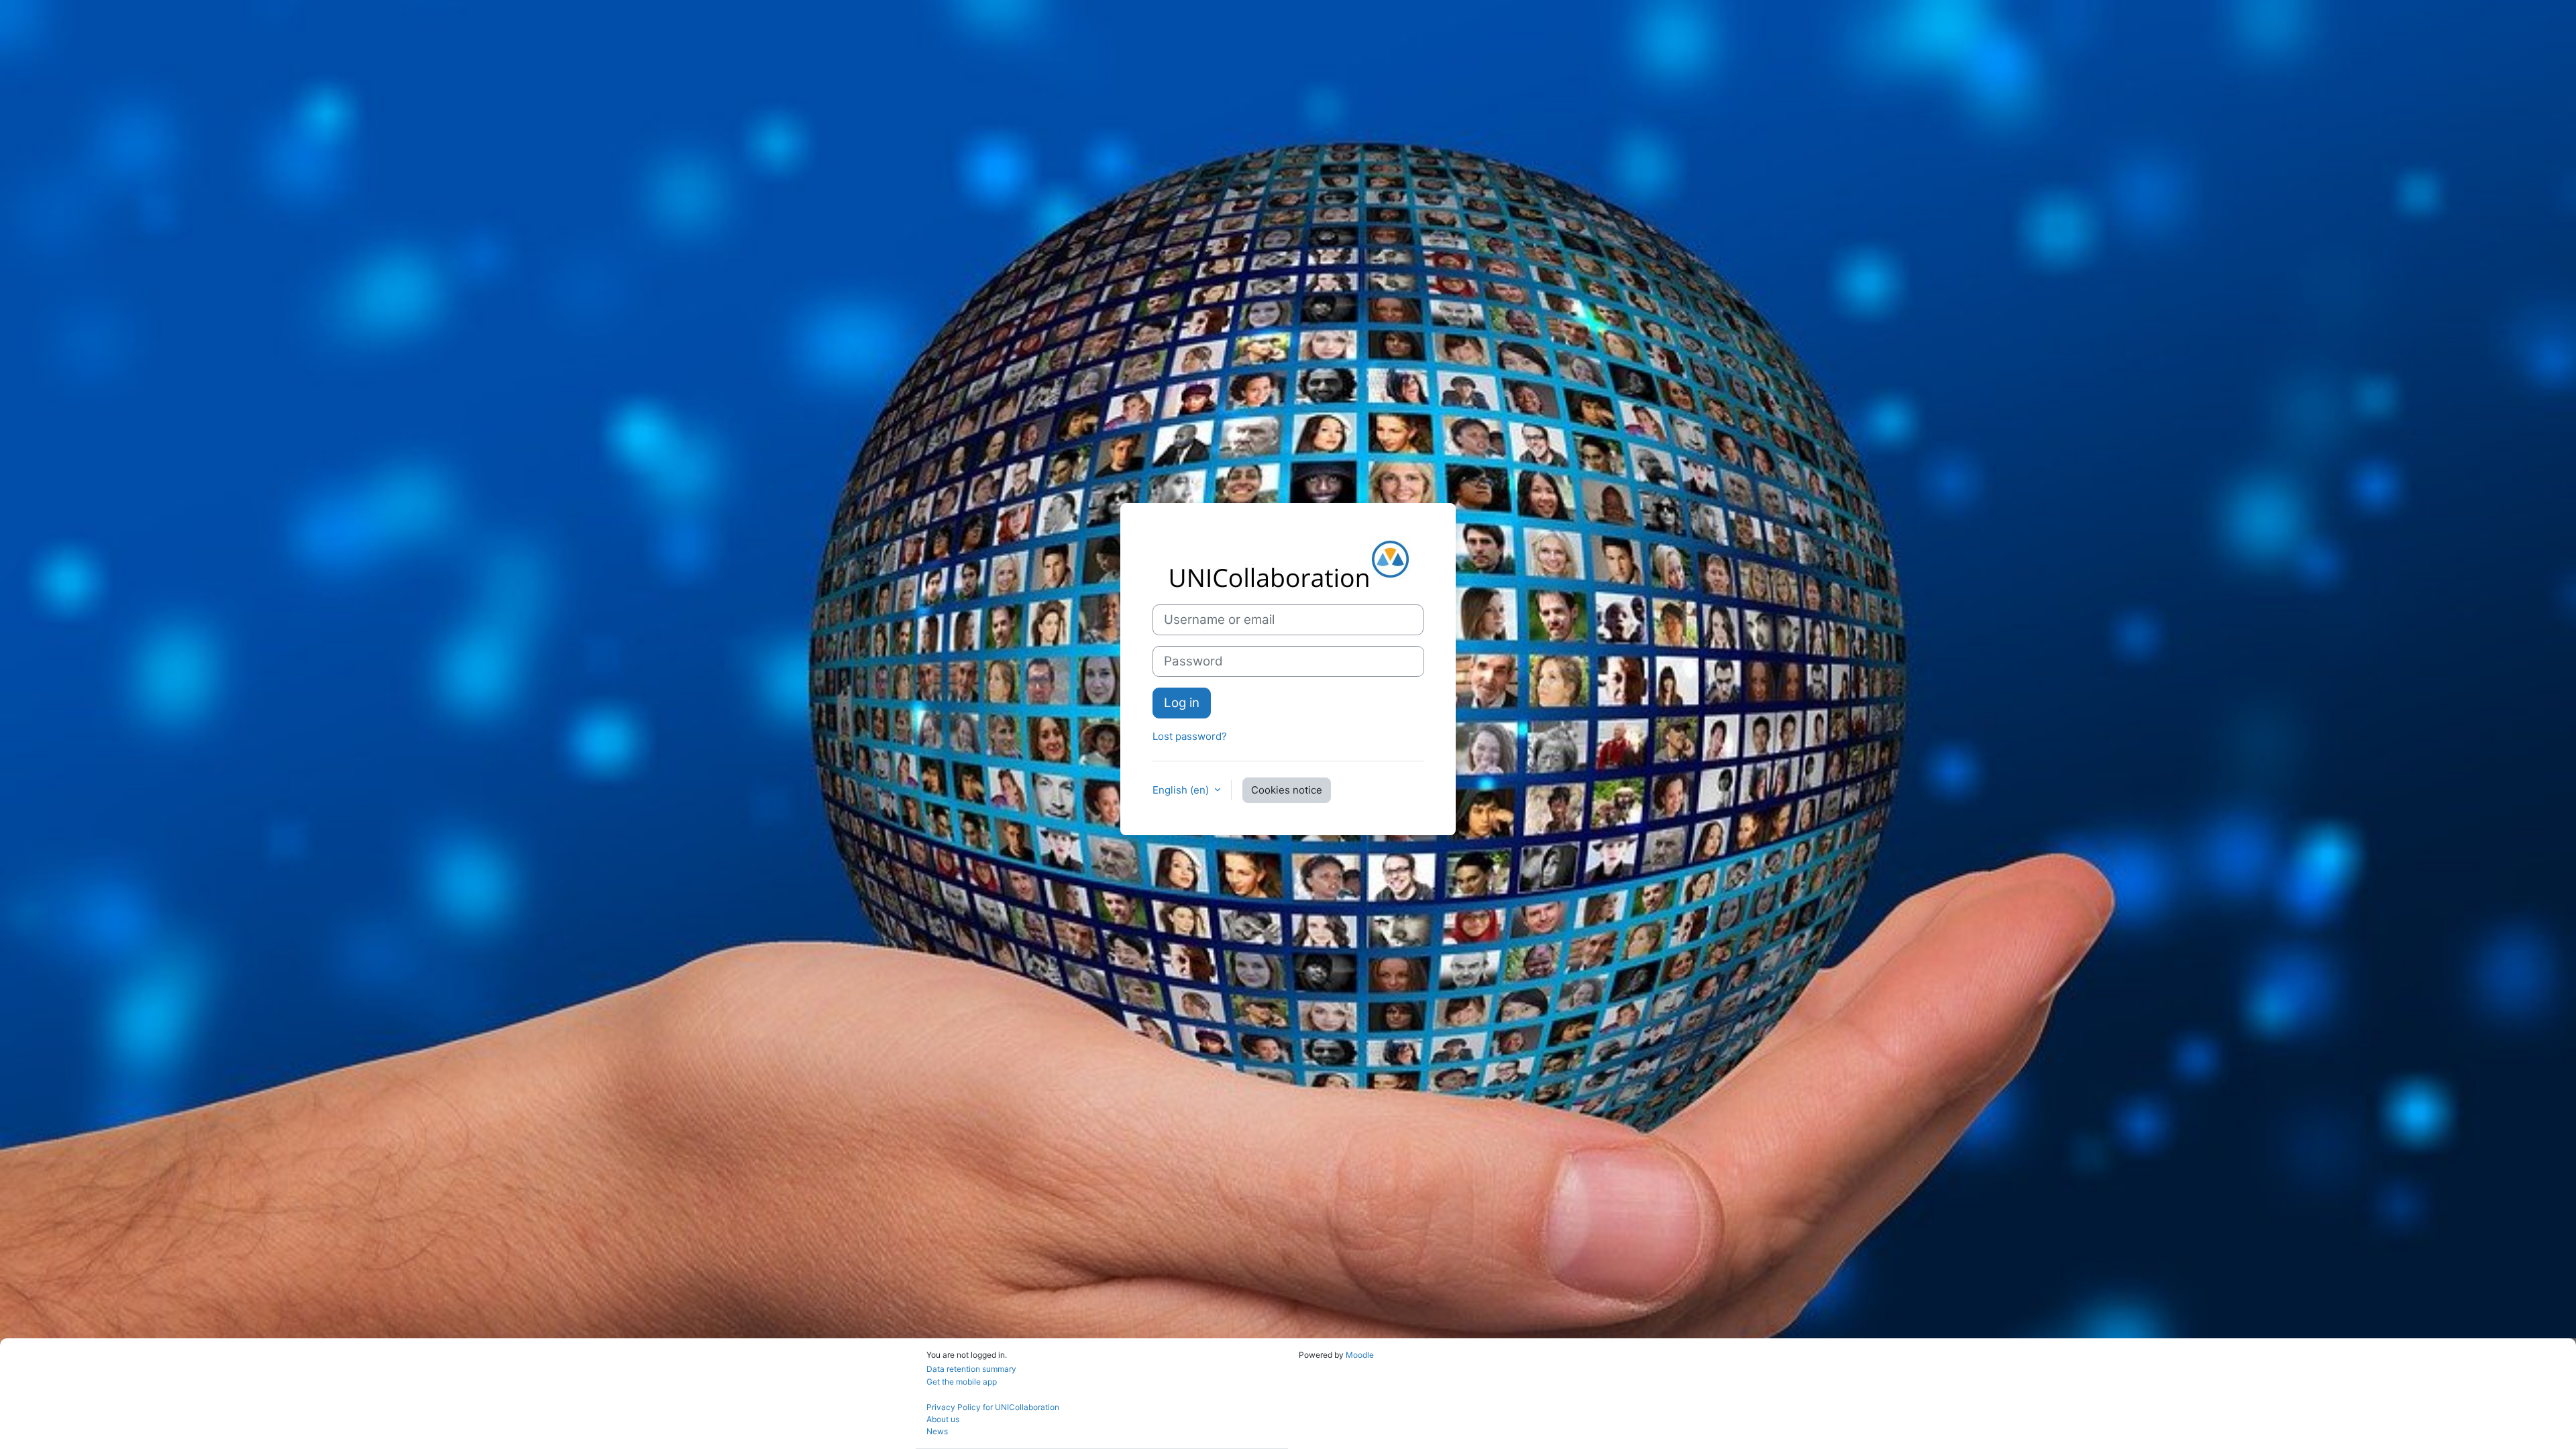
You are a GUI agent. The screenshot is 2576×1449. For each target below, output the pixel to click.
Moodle (1360, 1355)
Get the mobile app (962, 1382)
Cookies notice (1287, 790)
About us (943, 1419)
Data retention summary (971, 1369)
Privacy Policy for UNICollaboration (993, 1407)
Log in (1182, 703)
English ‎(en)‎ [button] (1182, 790)
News (937, 1431)
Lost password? (1190, 736)
